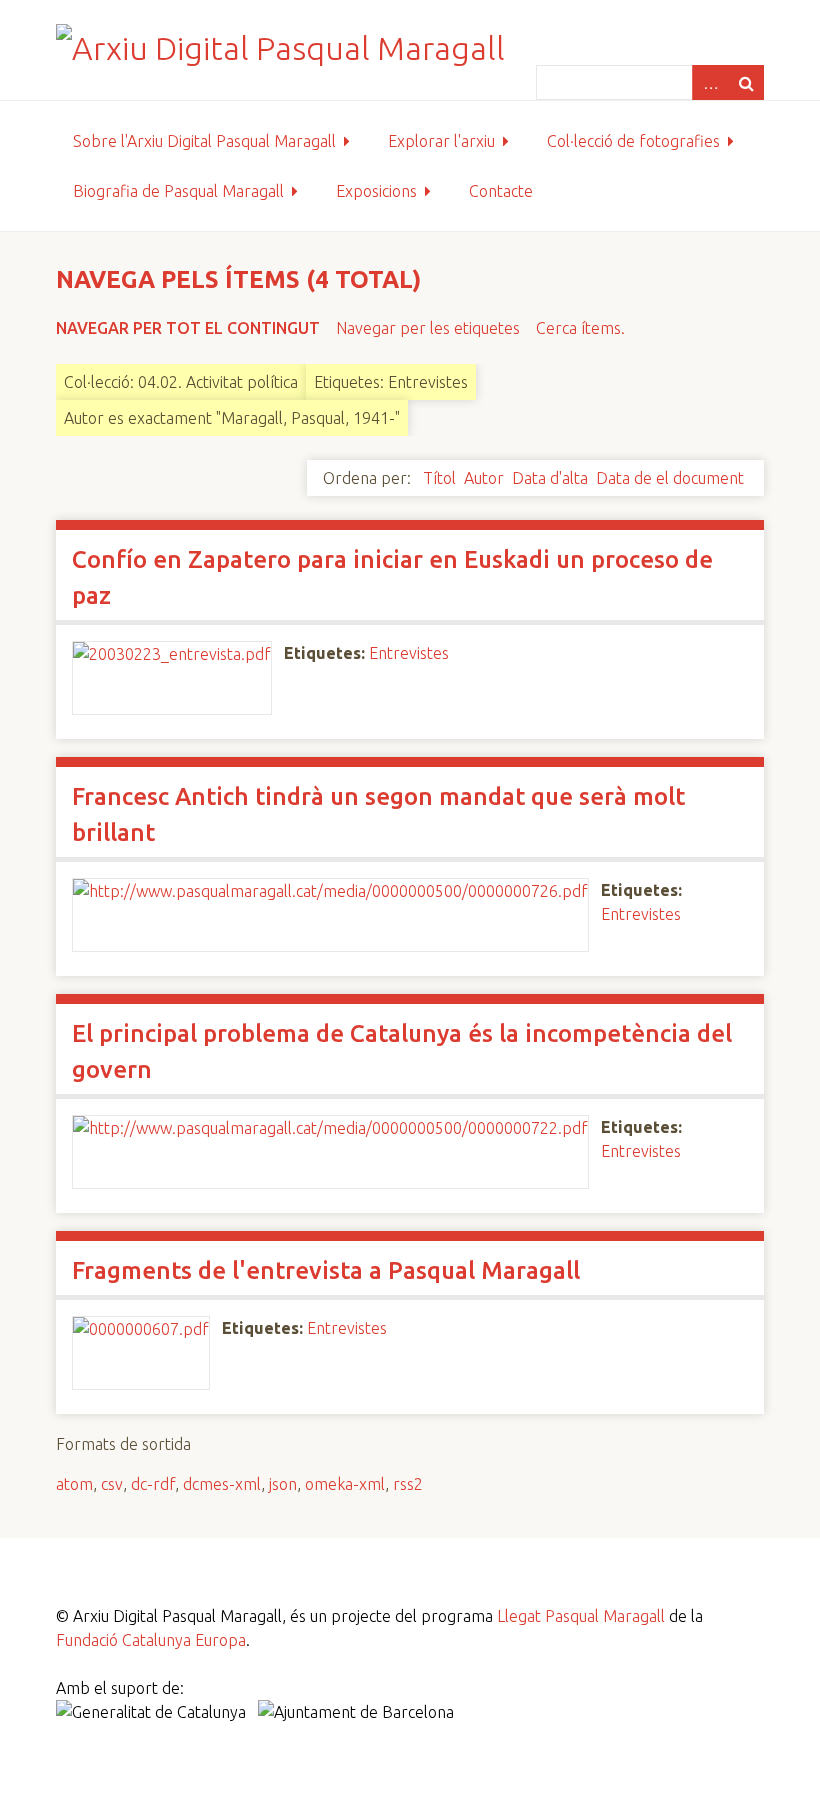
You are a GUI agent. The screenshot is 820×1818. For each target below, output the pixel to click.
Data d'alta (550, 478)
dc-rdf (153, 1484)
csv (112, 1484)
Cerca (746, 82)
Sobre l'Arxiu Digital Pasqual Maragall (204, 141)
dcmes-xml (222, 1484)
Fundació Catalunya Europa (151, 1640)
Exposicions (376, 191)
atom (74, 1484)
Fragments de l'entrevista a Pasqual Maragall (326, 1270)
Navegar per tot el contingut (188, 328)
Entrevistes (409, 653)
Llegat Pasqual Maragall (581, 1616)
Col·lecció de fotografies (633, 141)
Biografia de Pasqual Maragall (178, 191)
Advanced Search (710, 82)
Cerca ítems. (580, 328)
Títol (439, 478)
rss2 (408, 1484)
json (283, 1484)
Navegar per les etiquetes (428, 328)
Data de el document (670, 478)
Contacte (501, 191)
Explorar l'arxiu (441, 141)
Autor (484, 478)
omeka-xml (345, 1484)
